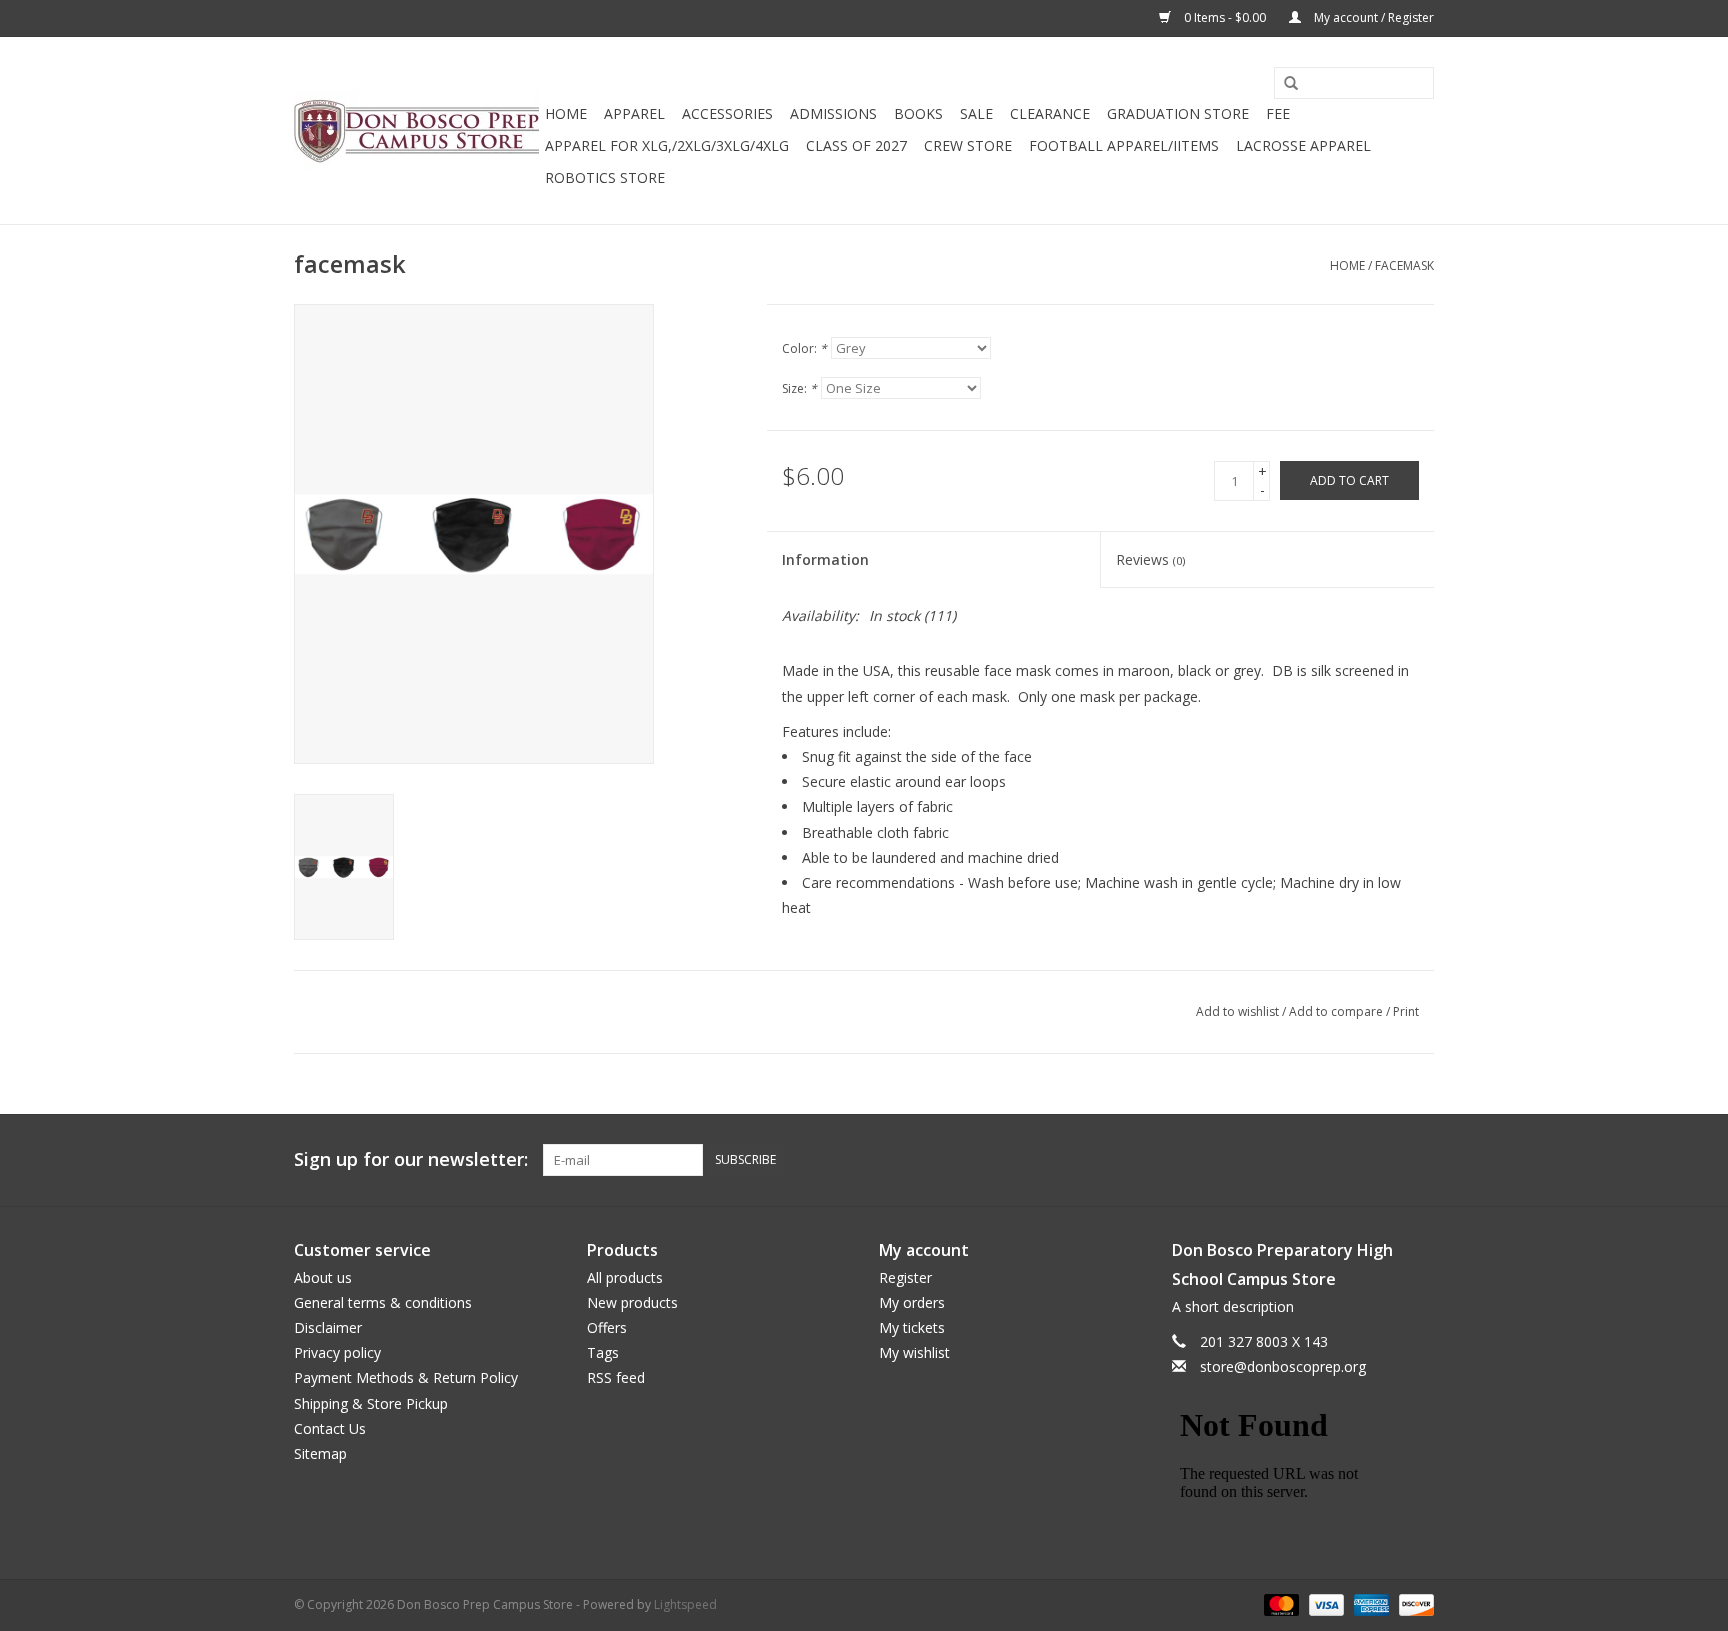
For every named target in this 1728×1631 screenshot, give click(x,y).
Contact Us (330, 1428)
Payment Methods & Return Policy (406, 1377)
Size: (799, 388)
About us (323, 1277)
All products (625, 1277)
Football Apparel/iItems (1124, 145)
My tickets (912, 1327)
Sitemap (320, 1453)
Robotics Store (605, 177)
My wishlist (914, 1352)
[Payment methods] (1279, 1603)
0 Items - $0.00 (1225, 17)
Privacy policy (337, 1352)
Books (918, 113)
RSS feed (616, 1377)
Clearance (1050, 113)
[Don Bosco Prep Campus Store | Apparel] (416, 130)
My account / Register (1372, 17)
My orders (912, 1302)
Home (566, 113)
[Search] (1284, 84)
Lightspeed (685, 1604)
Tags (603, 1352)
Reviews (1150, 559)
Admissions (833, 113)
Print (1406, 1011)
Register (905, 1277)
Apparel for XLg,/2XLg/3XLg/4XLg (667, 145)
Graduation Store (1178, 113)
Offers (607, 1327)
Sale (976, 113)
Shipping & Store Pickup (371, 1403)
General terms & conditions (383, 1302)
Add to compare (1337, 1011)
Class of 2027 (856, 145)
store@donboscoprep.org (1283, 1366)
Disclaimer (328, 1327)
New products (632, 1302)
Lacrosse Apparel (1303, 145)
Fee (1278, 113)
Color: (804, 348)
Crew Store (968, 145)
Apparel (634, 113)
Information (825, 559)
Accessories (727, 113)
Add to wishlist (1237, 1011)
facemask (1404, 265)
